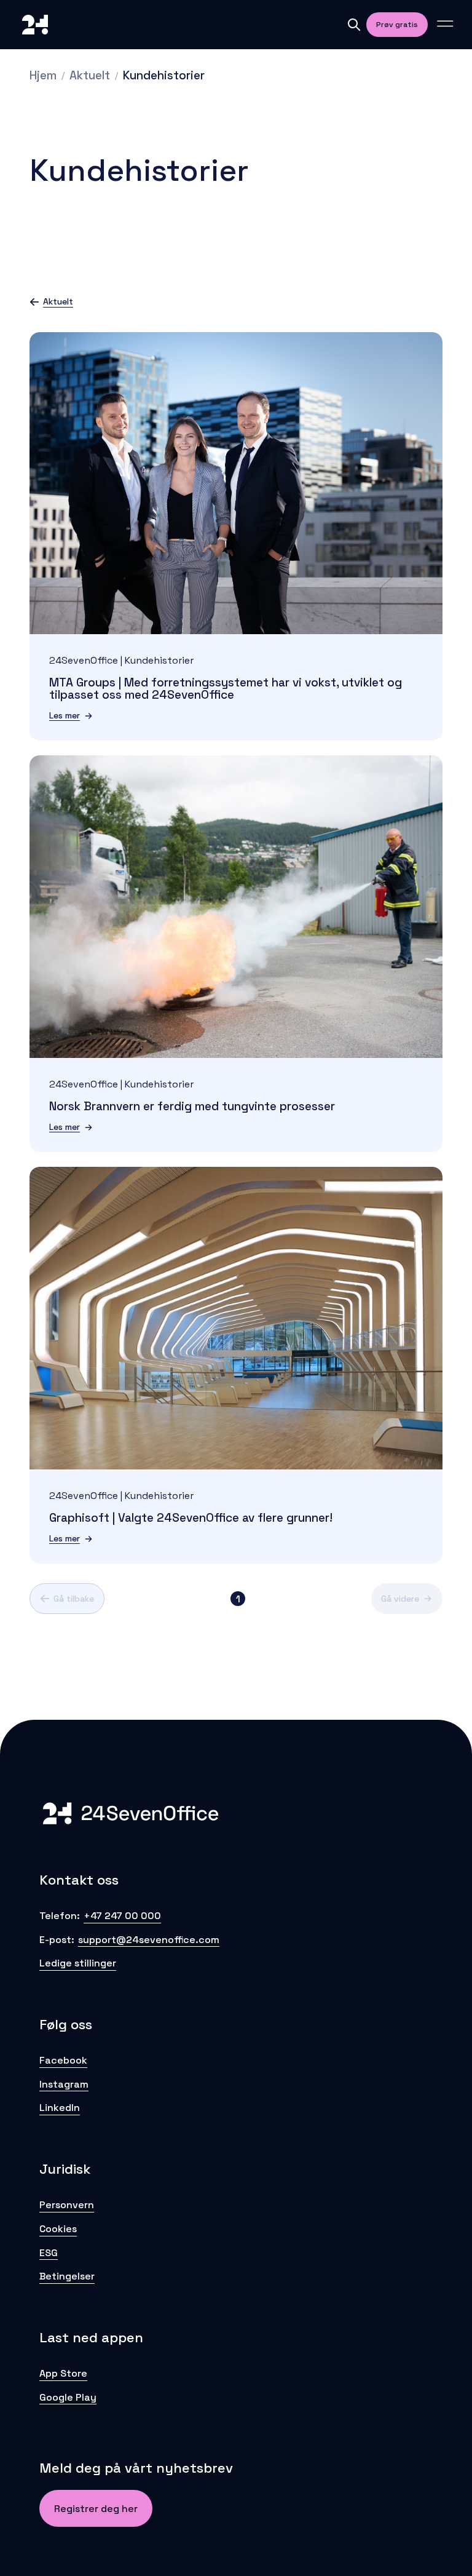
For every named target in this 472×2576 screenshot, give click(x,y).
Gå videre (400, 1599)
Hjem (43, 75)
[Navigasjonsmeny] (445, 25)
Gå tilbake (74, 1599)
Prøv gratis (397, 25)
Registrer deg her (96, 2509)
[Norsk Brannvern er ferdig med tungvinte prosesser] (236, 907)
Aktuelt (90, 75)
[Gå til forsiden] (35, 25)
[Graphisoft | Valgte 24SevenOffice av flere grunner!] (236, 1318)
